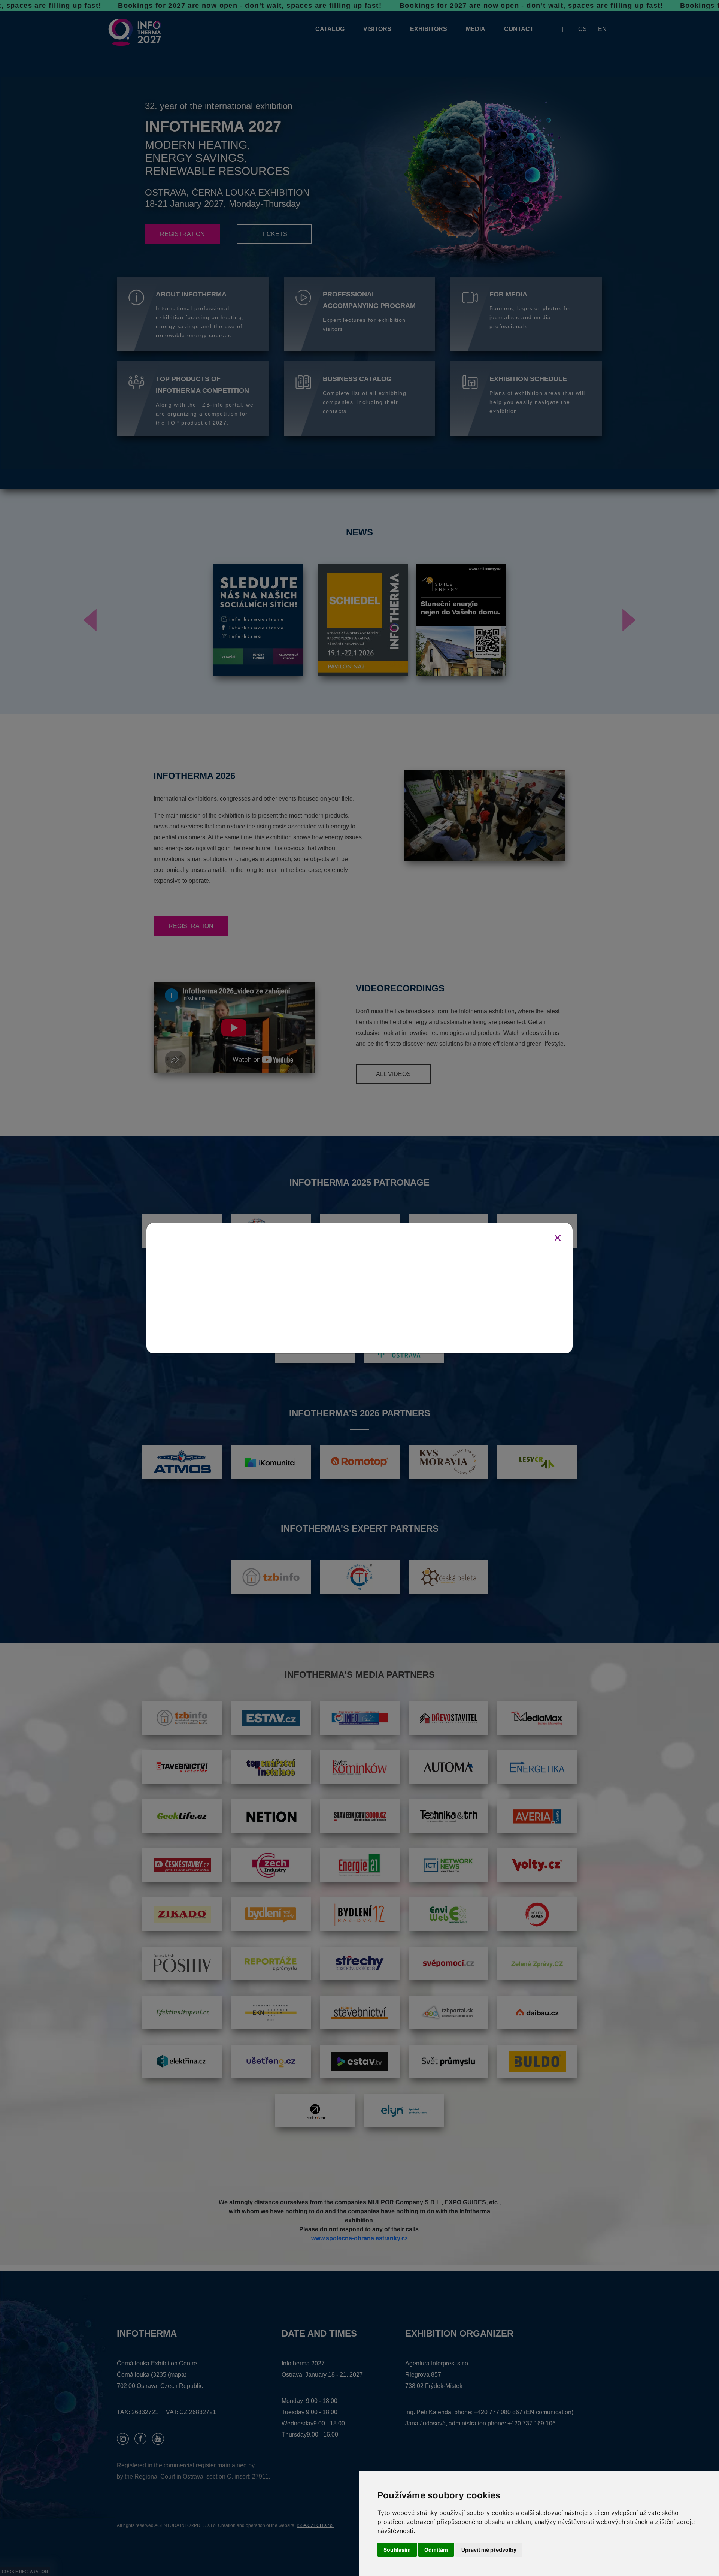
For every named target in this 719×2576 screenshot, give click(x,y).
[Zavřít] (558, 1238)
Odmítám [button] (436, 2550)
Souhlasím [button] (397, 2550)
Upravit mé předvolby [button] (489, 2550)
